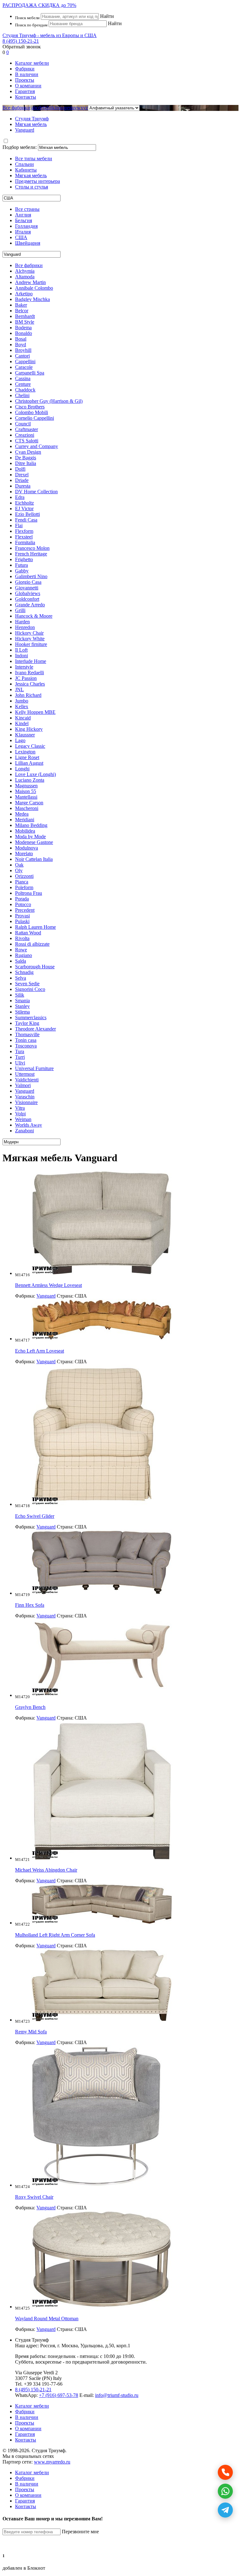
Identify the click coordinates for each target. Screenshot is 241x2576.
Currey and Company (37, 446)
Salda (21, 961)
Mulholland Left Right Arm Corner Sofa (55, 1935)
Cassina (23, 378)
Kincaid (23, 718)
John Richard (28, 695)
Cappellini (25, 361)
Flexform (24, 531)
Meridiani (25, 820)
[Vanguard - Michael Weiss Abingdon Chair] (102, 1858)
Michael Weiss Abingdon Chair (46, 1870)
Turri (20, 1057)
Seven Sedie (27, 984)
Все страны (27, 209)
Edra (20, 497)
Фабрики (25, 69)
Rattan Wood (28, 933)
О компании (28, 86)
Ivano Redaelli (29, 673)
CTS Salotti (27, 441)
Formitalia (25, 542)
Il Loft (21, 650)
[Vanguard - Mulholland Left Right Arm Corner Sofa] (102, 1923)
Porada (22, 899)
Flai (19, 525)
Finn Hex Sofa (30, 1605)
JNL (19, 689)
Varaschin (25, 1097)
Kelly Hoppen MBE (35, 712)
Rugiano (24, 955)
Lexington (25, 752)
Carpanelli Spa (30, 373)
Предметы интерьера (37, 181)
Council (23, 424)
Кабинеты (26, 170)
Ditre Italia (26, 463)
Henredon (25, 627)
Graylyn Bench (30, 1707)
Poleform (24, 887)
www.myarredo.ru (52, 2462)
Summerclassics (31, 1017)
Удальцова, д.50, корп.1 (105, 2346)
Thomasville (27, 1034)
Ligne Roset (27, 757)
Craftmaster (27, 429)
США (21, 237)
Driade (22, 480)
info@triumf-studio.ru (117, 2395)
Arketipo (24, 294)
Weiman (23, 1119)
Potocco (23, 904)
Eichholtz (24, 503)
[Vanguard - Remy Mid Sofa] (102, 2020)
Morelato (24, 853)
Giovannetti (27, 588)
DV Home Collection (36, 492)
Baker (21, 305)
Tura (20, 1051)
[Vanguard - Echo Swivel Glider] (94, 1504)
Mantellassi (26, 797)
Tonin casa (26, 1040)
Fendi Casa (26, 520)
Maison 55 (26, 791)
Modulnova (27, 848)
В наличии (27, 74)
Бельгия (24, 220)
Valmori (23, 1085)
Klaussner (25, 735)
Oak (19, 865)
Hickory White (30, 639)
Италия (23, 232)
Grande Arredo (30, 605)
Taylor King (27, 1023)
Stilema (22, 1012)
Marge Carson (29, 803)
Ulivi (20, 1063)
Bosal (21, 339)
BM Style (25, 322)
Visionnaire (26, 1102)
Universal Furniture (34, 1068)
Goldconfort (27, 599)
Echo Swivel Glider (35, 1516)
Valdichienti (27, 1080)
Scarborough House (35, 967)
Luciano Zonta (30, 780)
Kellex (22, 706)
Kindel (22, 723)
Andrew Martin (30, 282)
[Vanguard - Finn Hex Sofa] (102, 1593)
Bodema (23, 328)
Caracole (24, 367)
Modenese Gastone (34, 842)
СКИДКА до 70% (39, 5)
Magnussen (26, 786)
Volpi (20, 1114)
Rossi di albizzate (32, 944)
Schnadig (24, 972)
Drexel (22, 475)
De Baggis (26, 458)
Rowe (21, 950)
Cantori (22, 356)
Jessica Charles (30, 684)
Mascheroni (27, 808)
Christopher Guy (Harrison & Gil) (49, 401)
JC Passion (26, 678)
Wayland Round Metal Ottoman (47, 2319)
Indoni (21, 656)
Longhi (22, 769)
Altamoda (25, 277)
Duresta (23, 486)
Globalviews (28, 593)
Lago (20, 740)
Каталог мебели (32, 63)
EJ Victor (24, 509)
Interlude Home (31, 661)
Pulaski (22, 921)
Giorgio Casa (28, 582)
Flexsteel (24, 537)
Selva (21, 978)
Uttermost (25, 1074)
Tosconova (26, 1046)
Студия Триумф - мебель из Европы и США (50, 35)
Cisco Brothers (30, 407)
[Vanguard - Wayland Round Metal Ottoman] (102, 2307)
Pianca (22, 882)
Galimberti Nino (31, 576)
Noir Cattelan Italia (34, 859)
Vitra (20, 1108)
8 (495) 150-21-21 (21, 41)
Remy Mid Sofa (31, 2032)
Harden (22, 622)
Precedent (25, 910)
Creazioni (25, 435)
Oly (19, 870)
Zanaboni (24, 1131)
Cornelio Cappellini (35, 418)
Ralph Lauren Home (35, 927)
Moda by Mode (30, 837)
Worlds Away (29, 1125)
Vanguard (25, 1091)
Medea (22, 814)
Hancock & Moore (34, 616)
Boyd (21, 345)
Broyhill (23, 350)
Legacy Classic (30, 746)
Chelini (22, 395)
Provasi (22, 916)
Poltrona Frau (29, 893)
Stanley (22, 1006)
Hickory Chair (29, 633)
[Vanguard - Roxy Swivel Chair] (97, 2185)
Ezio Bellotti (27, 514)
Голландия (26, 226)
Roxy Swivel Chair (34, 2197)
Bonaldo (24, 333)
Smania (22, 1001)
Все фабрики (16, 108)
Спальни (24, 164)
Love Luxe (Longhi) (35, 774)
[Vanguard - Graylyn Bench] (102, 1695)
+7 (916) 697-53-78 (59, 2395)
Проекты (25, 80)
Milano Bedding (31, 825)
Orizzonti (24, 876)
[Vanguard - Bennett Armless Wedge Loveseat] (102, 1273)
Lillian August (29, 763)
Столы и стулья (32, 187)
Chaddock (25, 390)
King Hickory (29, 729)
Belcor (22, 311)
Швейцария (28, 243)
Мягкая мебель (31, 175)
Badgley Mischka (32, 299)
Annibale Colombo (34, 288)
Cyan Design (28, 452)
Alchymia (25, 271)
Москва (70, 2346)
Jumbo (22, 701)
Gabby (22, 571)
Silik (20, 995)
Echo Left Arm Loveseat (40, 1351)
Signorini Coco (30, 989)
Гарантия (25, 91)
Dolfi (20, 469)
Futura (21, 565)
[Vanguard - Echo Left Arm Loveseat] (102, 1339)
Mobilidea (25, 831)
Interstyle (24, 667)
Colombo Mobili (32, 412)
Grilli (20, 610)
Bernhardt (25, 316)
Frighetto (24, 559)
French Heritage (31, 554)
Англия (23, 215)
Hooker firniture (31, 644)
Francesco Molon (32, 548)
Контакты (26, 97)
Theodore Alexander (35, 1029)
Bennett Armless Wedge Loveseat (48, 1285)
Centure (23, 384)
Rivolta (22, 938)
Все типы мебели (34, 159)
